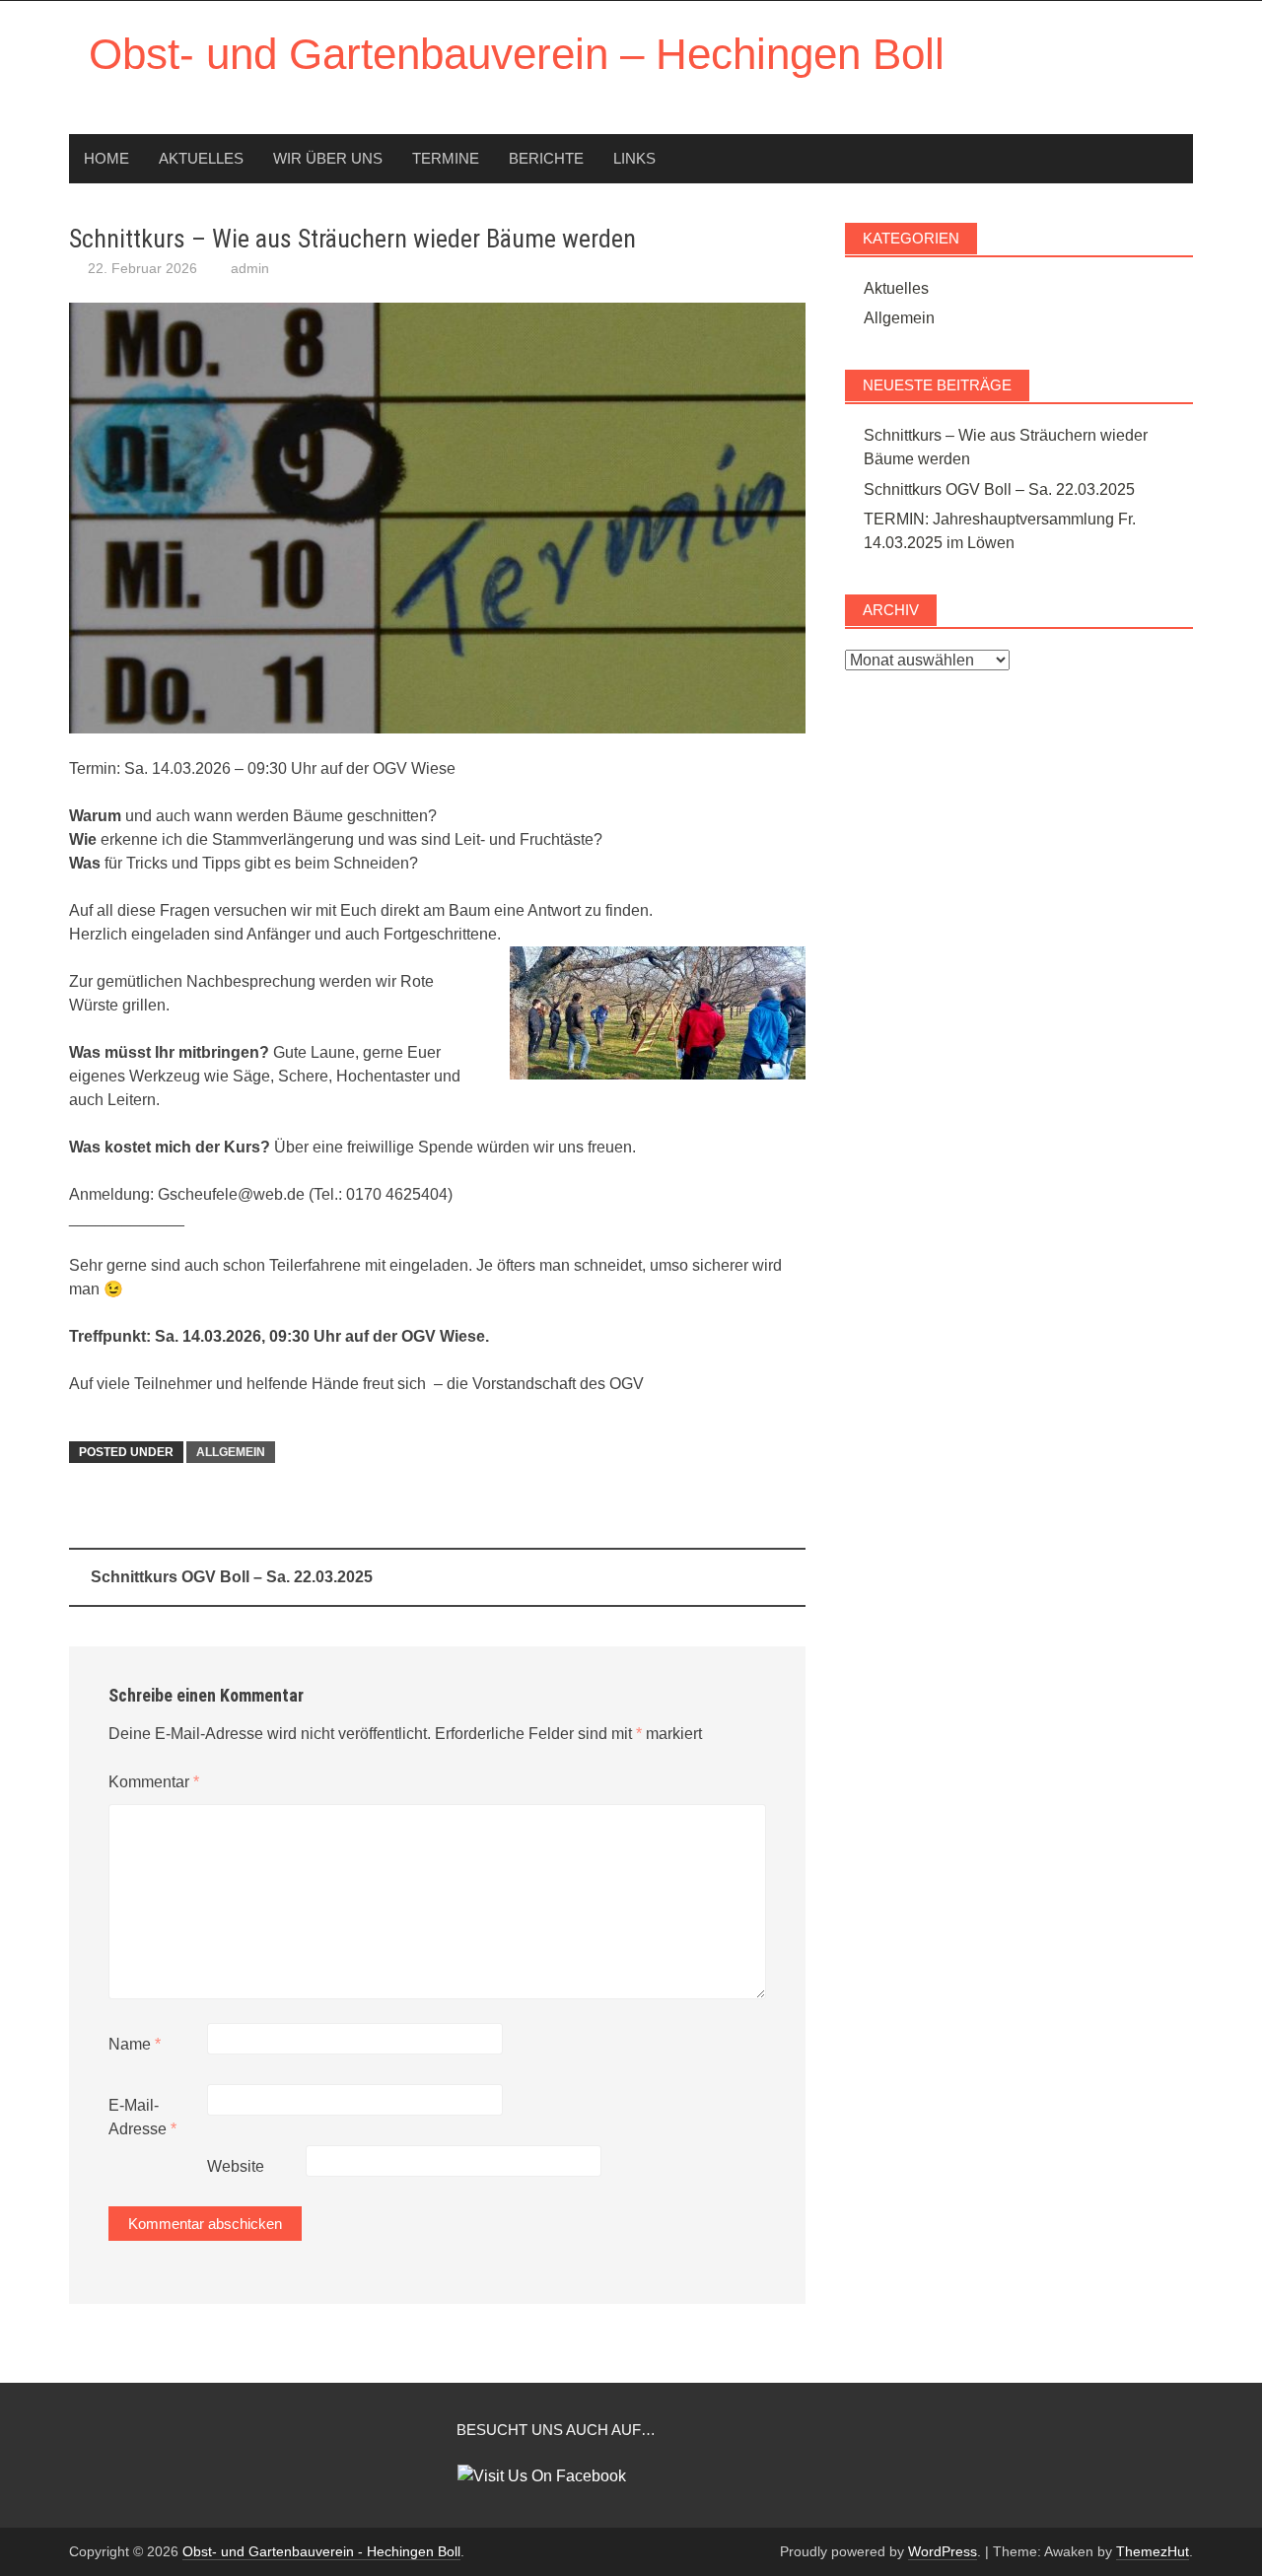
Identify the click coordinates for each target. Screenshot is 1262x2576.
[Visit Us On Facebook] (541, 2475)
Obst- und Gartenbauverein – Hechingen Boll (517, 54)
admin (250, 268)
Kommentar (154, 1782)
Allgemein (231, 1452)
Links (634, 158)
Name (135, 2044)
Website (236, 2166)
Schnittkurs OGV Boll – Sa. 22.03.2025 (232, 1577)
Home (106, 158)
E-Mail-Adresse (142, 2117)
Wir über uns (328, 158)
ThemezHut (1153, 2551)
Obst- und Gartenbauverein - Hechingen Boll (321, 2551)
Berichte (546, 158)
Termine (446, 158)
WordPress (943, 2551)
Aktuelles (201, 158)
